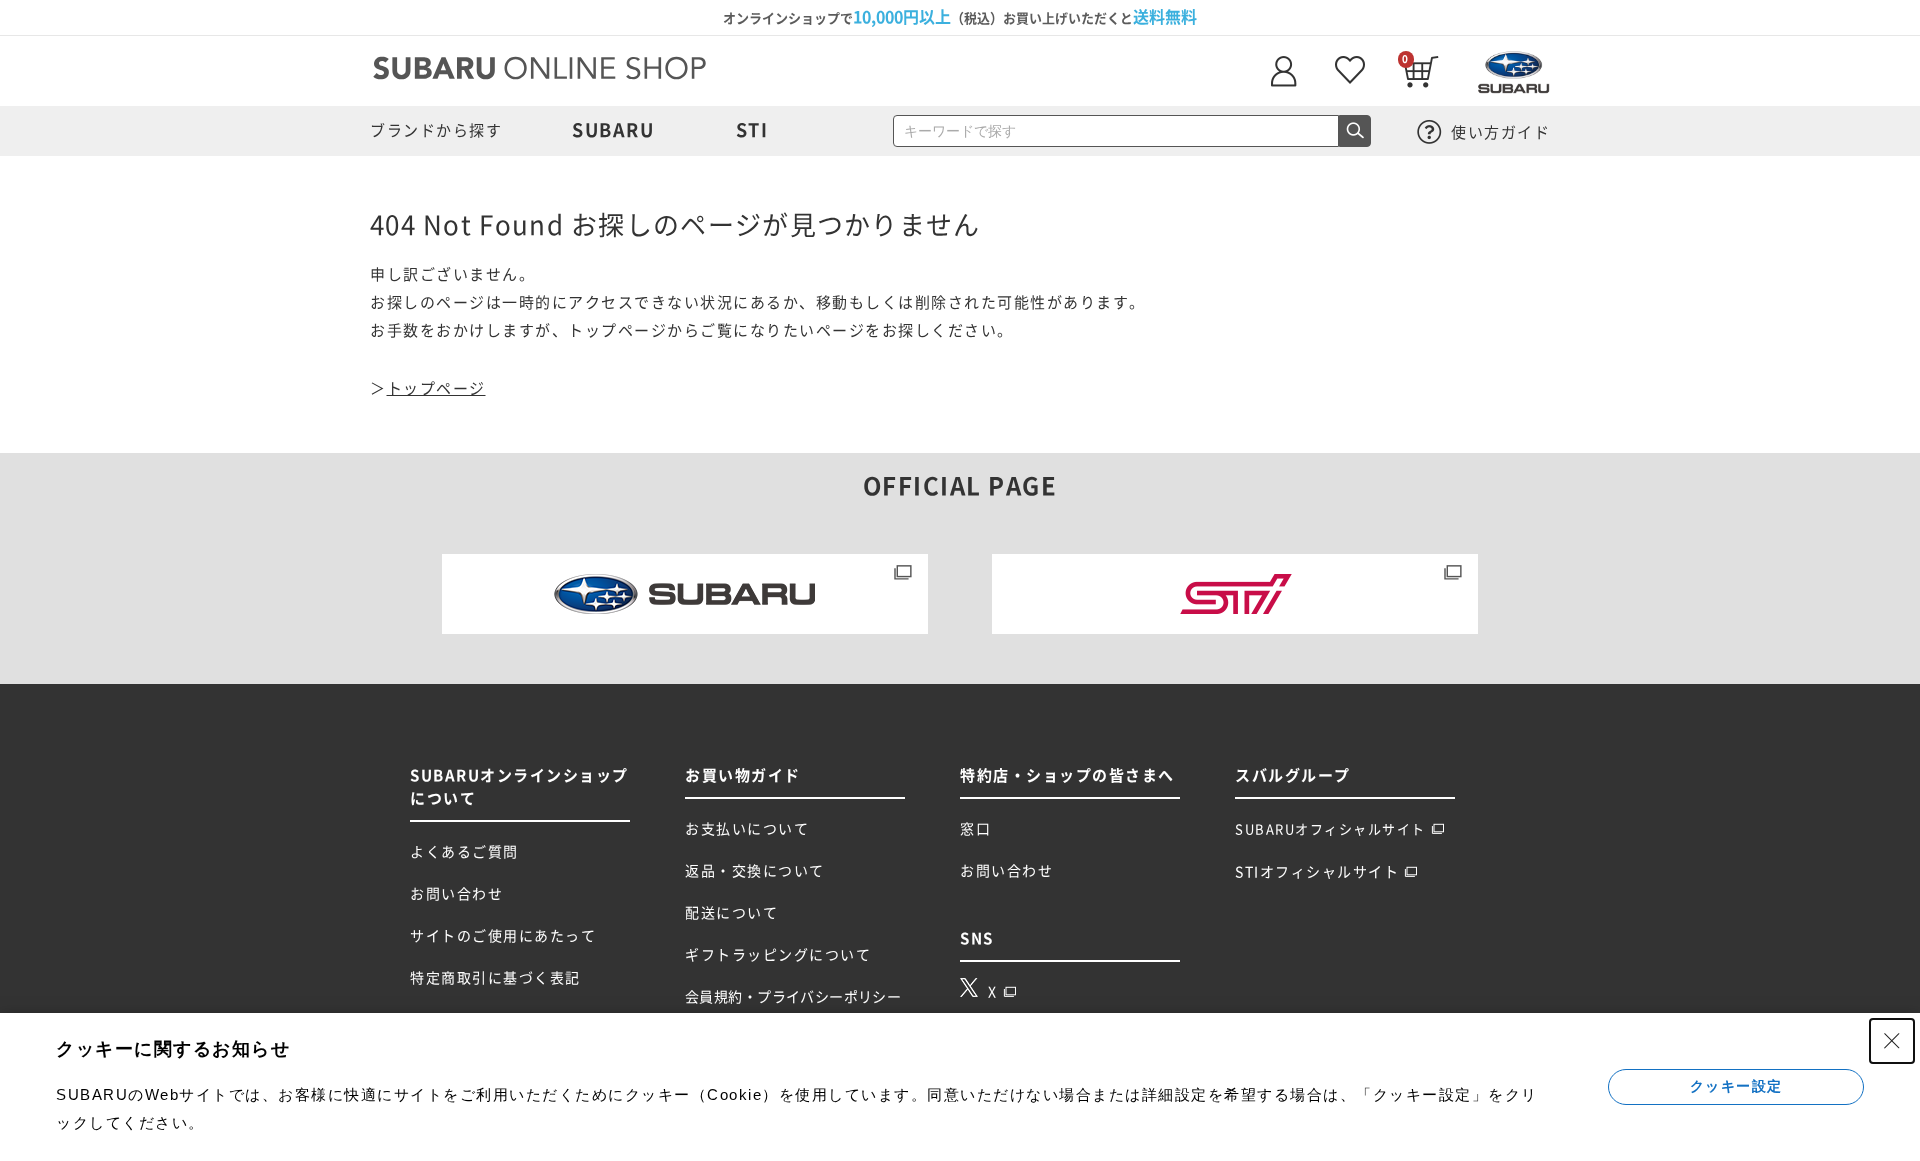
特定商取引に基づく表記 (495, 978)
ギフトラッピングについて (778, 955)
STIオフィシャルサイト (1317, 872)
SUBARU (613, 130)
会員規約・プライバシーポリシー (793, 997)
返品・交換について (755, 871)
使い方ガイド (1499, 132)
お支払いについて (747, 829)
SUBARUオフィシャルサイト (1330, 829)
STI (752, 130)
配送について (731, 913)
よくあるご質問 (464, 852)
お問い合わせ (456, 894)
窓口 (975, 829)
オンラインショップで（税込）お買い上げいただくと (960, 17)
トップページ (436, 388)
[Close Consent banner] (1892, 1041)
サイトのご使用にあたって (503, 936)
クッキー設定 (1736, 1086)
